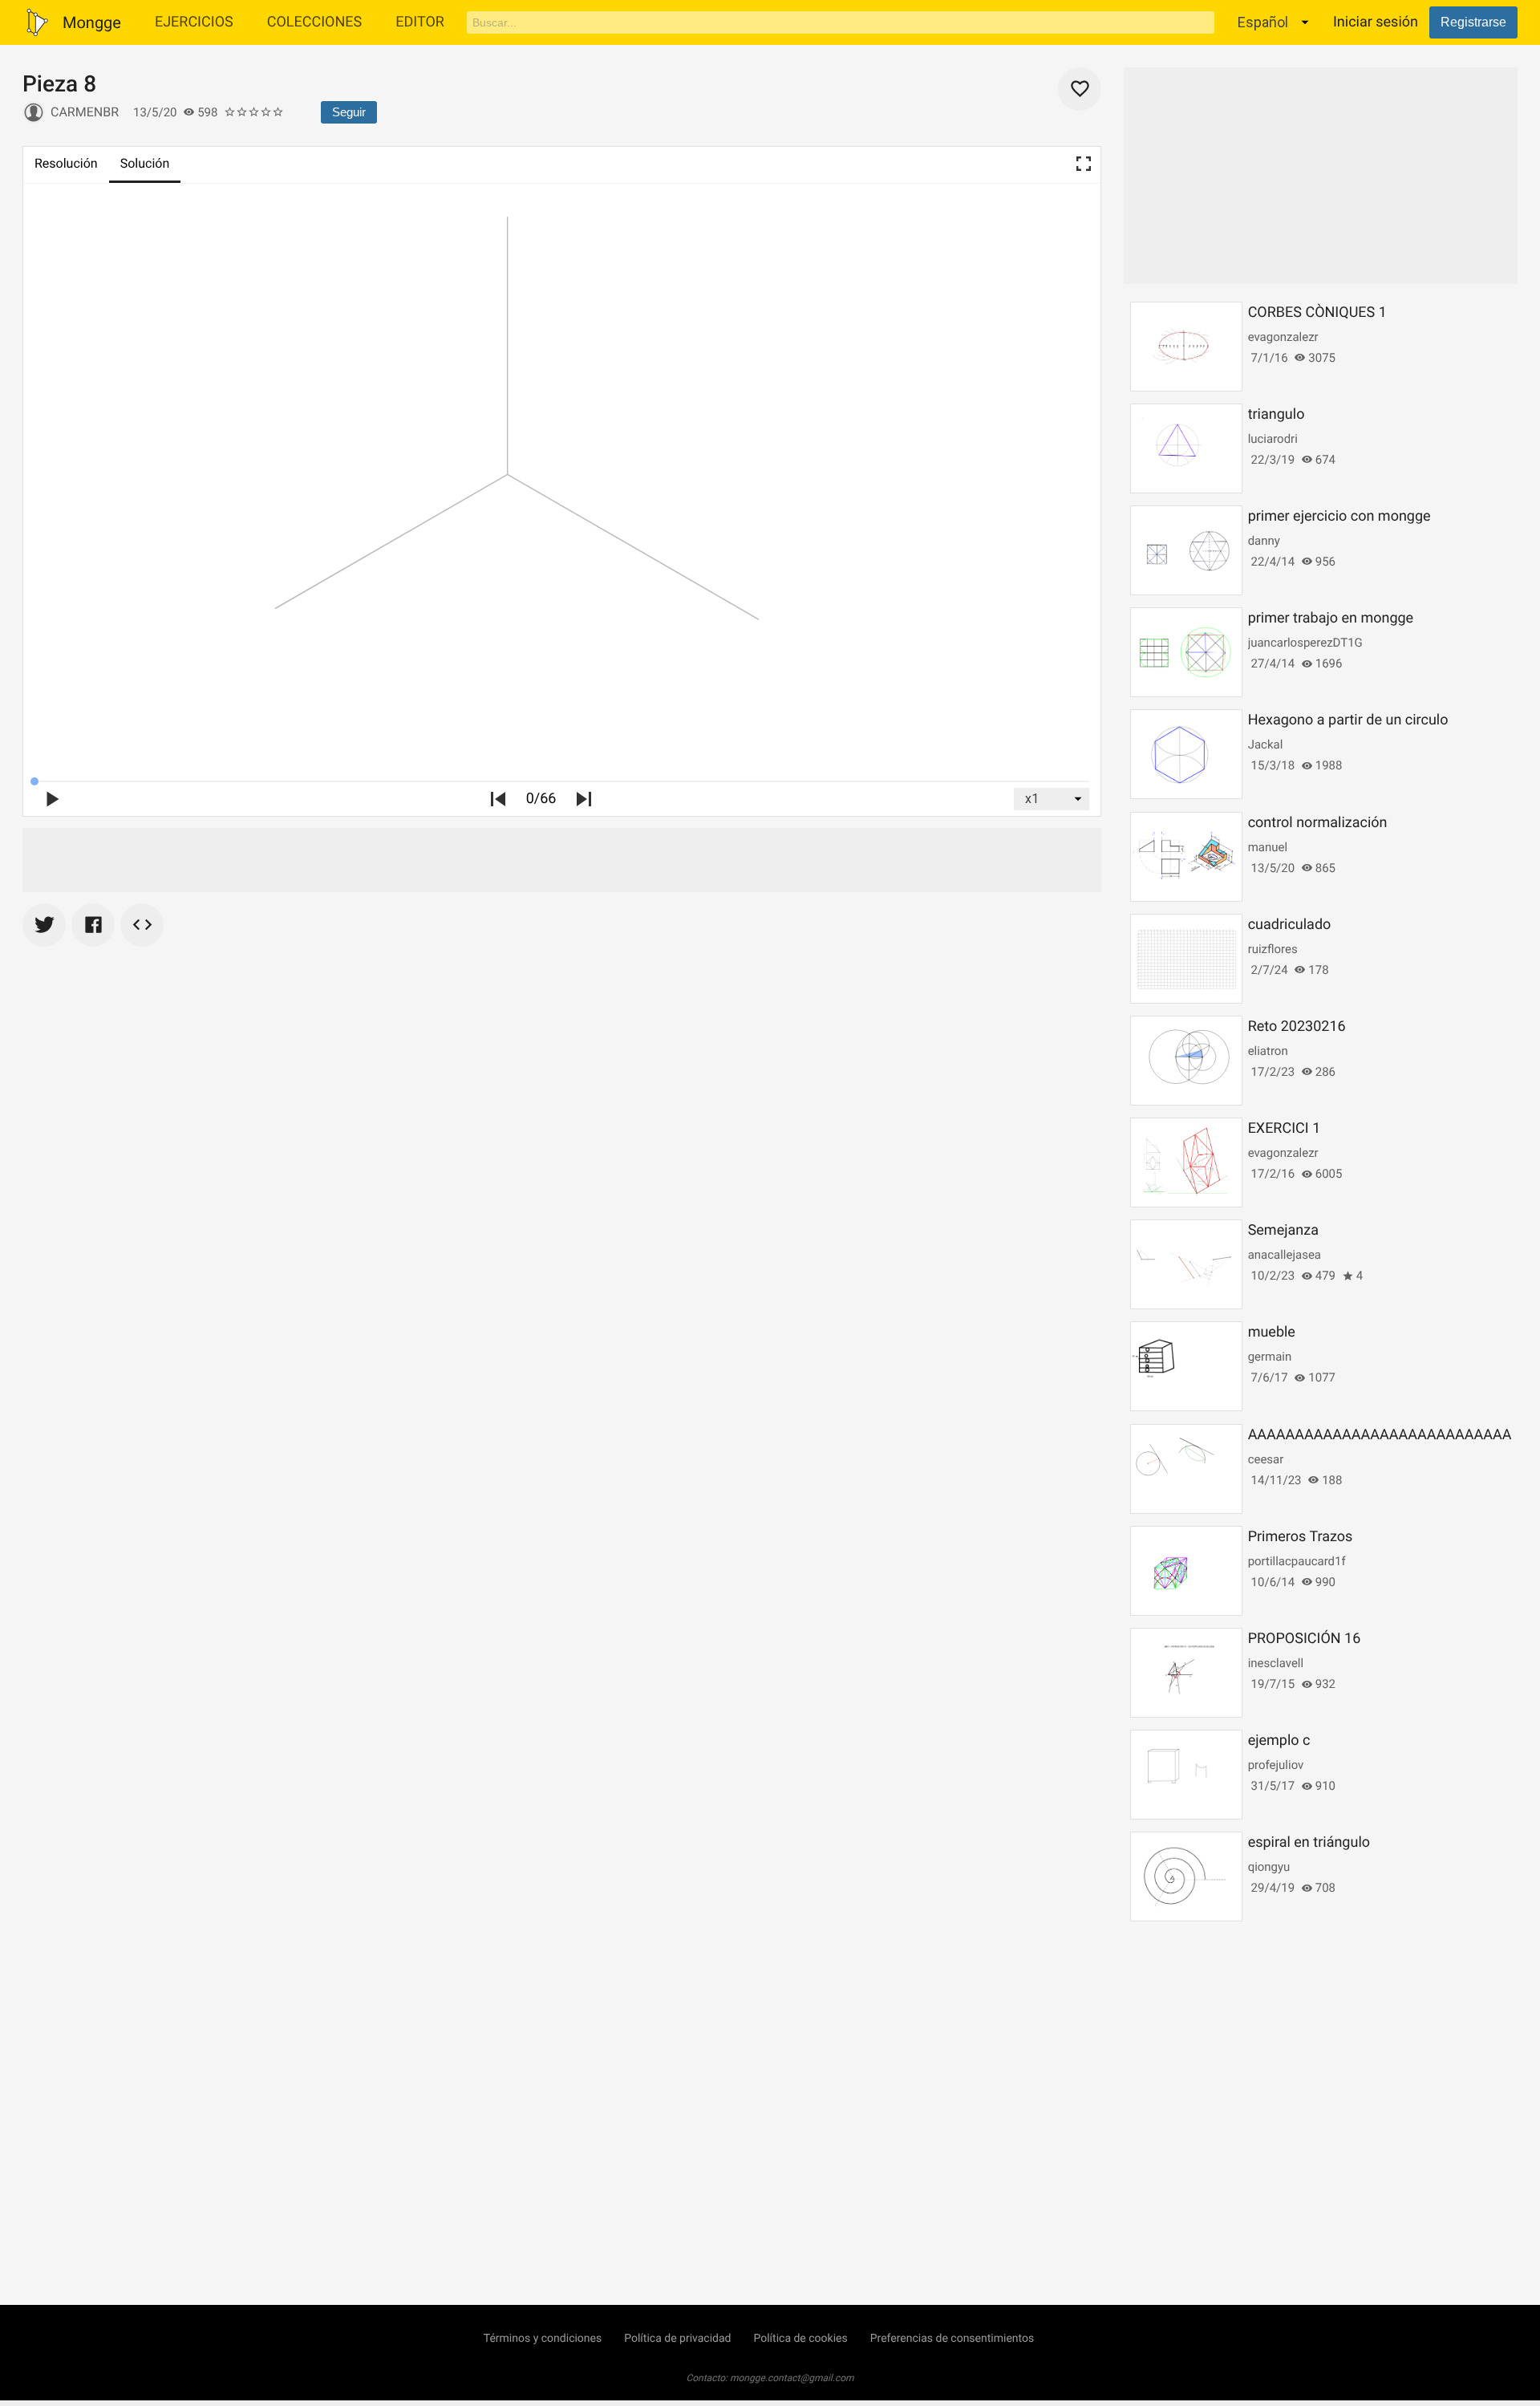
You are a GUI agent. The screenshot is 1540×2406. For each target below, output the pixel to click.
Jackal (1266, 745)
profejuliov (1276, 1765)
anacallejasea (1285, 1255)
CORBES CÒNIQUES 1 (1317, 312)
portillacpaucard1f (1297, 1561)
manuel (1268, 847)
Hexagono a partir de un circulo (1348, 720)
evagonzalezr (1283, 337)
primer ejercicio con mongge (1339, 516)
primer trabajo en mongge (1331, 618)
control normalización (1318, 823)
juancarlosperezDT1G (1305, 643)
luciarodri (1273, 439)
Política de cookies (800, 2339)
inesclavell (1276, 1663)
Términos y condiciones (543, 2339)
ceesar (1266, 1459)
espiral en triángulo (1309, 1842)
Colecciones (315, 22)
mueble (1272, 1332)
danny (1264, 541)
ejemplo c (1279, 1741)
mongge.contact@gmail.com (792, 2378)
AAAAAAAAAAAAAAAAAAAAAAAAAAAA (1380, 1435)
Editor (420, 22)
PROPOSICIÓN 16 (1305, 1639)
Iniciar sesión (1376, 22)
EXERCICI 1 (1285, 1128)
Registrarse (1473, 22)
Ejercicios (194, 22)
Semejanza (1283, 1230)
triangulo (1277, 414)
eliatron (1268, 1051)
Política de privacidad (677, 2339)
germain (1270, 1357)
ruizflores (1273, 949)
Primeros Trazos (1301, 1537)
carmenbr (85, 112)
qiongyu (1269, 1867)
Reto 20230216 (1297, 1027)
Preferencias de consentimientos (952, 2339)
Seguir (349, 112)
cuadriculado (1290, 925)
